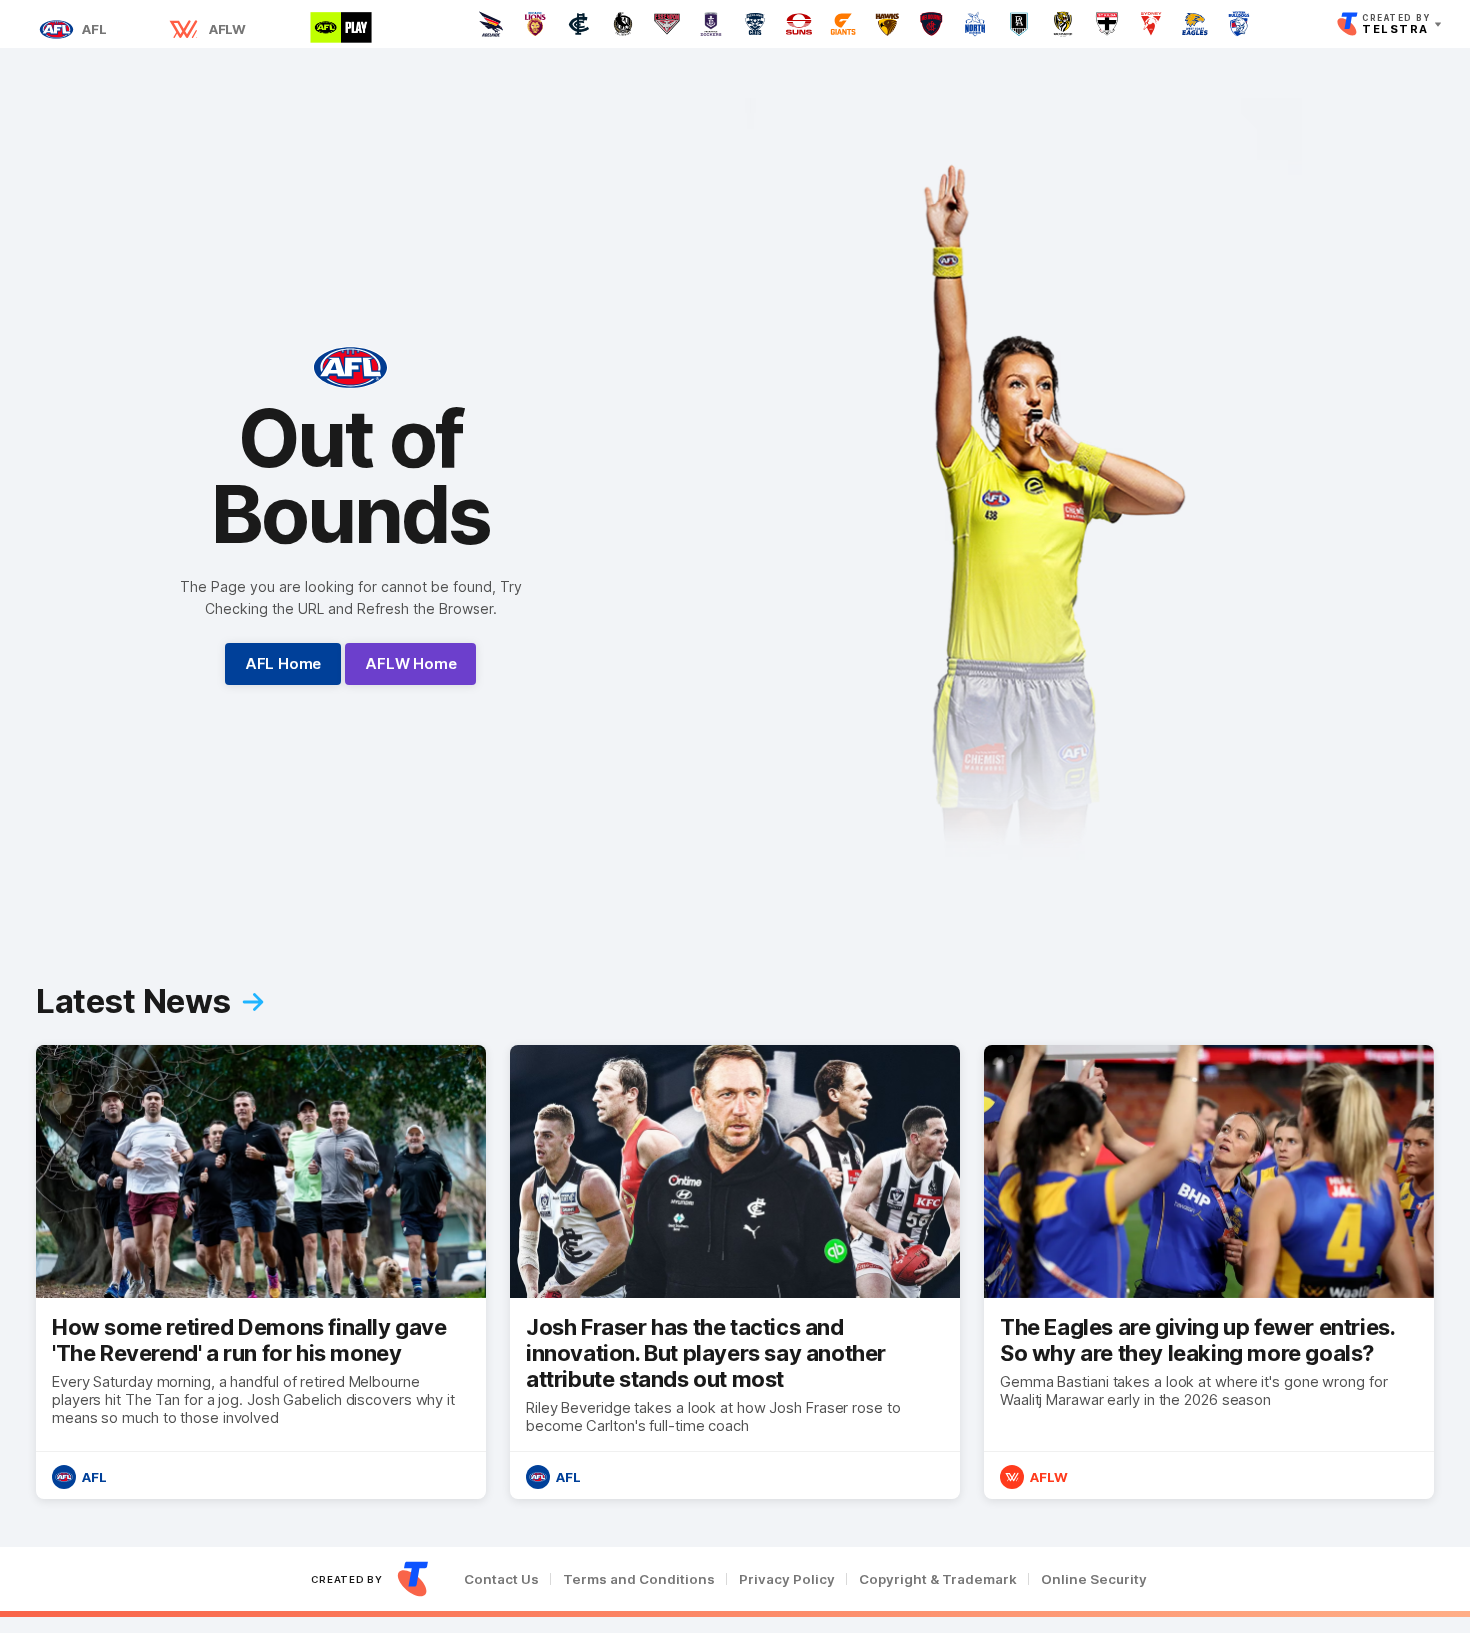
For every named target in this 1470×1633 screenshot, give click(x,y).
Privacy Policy (787, 1579)
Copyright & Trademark (938, 1579)
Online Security (1094, 1579)
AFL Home (283, 663)
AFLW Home (410, 663)
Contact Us (501, 1579)
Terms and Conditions (639, 1579)
